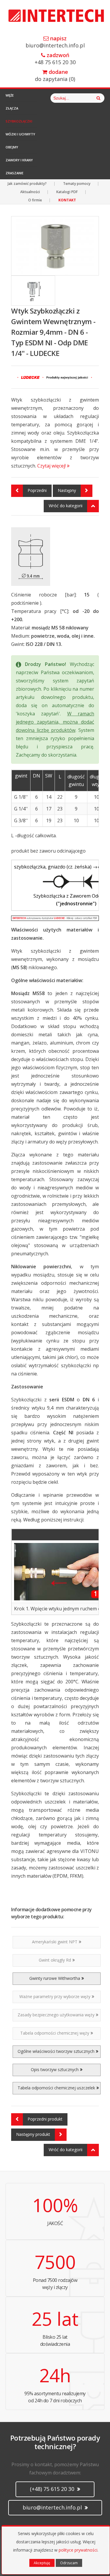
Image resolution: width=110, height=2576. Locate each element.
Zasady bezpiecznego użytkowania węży (56, 2015)
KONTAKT (67, 200)
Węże (10, 95)
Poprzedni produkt (45, 2119)
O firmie (35, 200)
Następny (67, 490)
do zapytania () (55, 76)
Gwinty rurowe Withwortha (55, 1978)
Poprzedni (37, 490)
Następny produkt (33, 2134)
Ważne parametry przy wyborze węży (55, 1996)
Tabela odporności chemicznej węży (55, 2033)
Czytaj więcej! (52, 466)
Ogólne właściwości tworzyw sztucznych (56, 2051)
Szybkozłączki (19, 121)
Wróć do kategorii (66, 506)
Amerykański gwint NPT (55, 1942)
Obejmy (12, 147)
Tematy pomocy (77, 184)
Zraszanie (15, 173)
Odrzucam (69, 2563)
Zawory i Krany (19, 160)
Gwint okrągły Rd (55, 1960)
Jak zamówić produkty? (27, 184)
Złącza (12, 108)
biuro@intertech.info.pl (55, 42)
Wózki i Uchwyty (20, 134)
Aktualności (30, 192)
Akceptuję (42, 2563)
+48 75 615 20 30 (55, 59)
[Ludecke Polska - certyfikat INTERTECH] (55, 918)
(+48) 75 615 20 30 (53, 2489)
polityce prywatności (78, 2550)
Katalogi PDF (67, 192)
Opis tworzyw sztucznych (55, 2069)
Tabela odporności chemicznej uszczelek (56, 2088)
